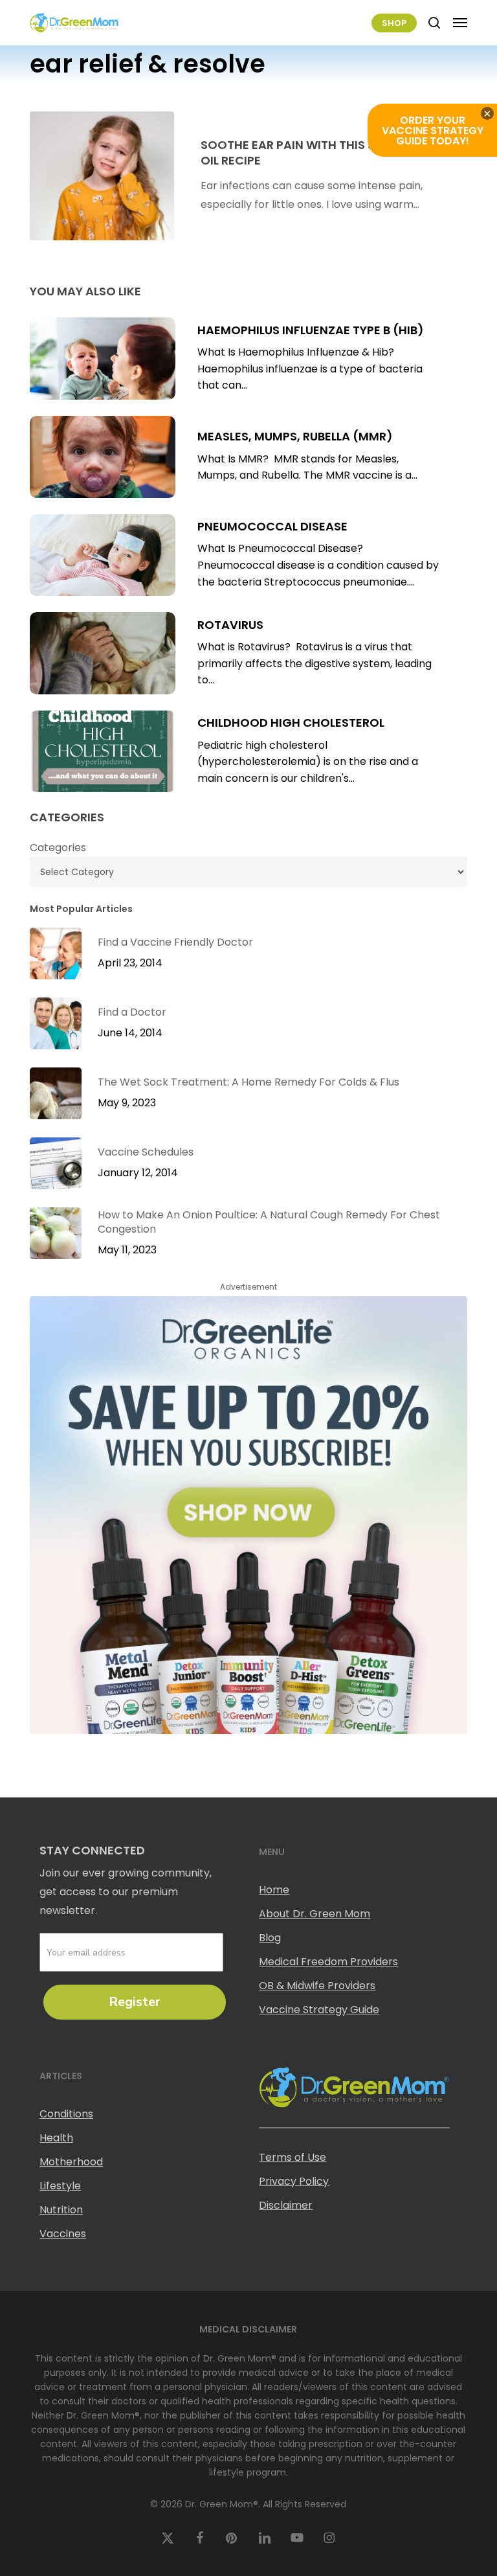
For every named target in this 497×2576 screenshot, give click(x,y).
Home (274, 1890)
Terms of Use (293, 2157)
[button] (460, 23)
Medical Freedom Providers (328, 1962)
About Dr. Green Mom (315, 1914)
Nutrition (61, 2210)
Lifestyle (60, 2186)
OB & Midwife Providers (317, 1986)
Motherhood (71, 2162)
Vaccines (63, 2234)
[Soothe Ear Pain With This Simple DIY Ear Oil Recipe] (102, 176)
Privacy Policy (294, 2181)
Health (56, 2138)
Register (135, 2002)
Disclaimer (286, 2205)
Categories (58, 848)
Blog (270, 1938)
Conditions (66, 2114)
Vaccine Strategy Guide (319, 2010)
